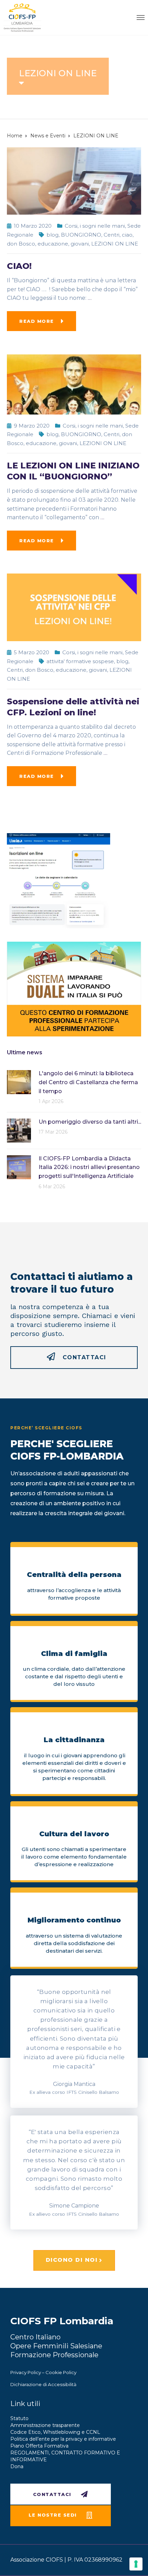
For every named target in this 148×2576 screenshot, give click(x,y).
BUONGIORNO (81, 235)
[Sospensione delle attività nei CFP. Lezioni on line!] (74, 607)
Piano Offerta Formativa (39, 2446)
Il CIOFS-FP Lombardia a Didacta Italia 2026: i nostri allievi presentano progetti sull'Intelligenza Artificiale (89, 1167)
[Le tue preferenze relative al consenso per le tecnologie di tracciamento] (136, 2564)
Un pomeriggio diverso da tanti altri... (90, 1122)
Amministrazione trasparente (45, 2425)
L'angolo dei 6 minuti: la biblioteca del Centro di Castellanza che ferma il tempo (88, 1082)
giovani (80, 244)
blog (52, 235)
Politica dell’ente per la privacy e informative (63, 2439)
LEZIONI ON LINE (115, 244)
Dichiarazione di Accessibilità (43, 2384)
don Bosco (21, 244)
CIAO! (19, 266)
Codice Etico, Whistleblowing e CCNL (55, 2432)
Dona (17, 2466)
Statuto (19, 2418)
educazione (53, 244)
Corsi (71, 226)
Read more (37, 321)
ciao (127, 235)
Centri (112, 235)
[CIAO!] (74, 180)
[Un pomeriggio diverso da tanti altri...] (19, 1130)
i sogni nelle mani (102, 226)
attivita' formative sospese (80, 661)
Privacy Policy (26, 2372)
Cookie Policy (61, 2372)
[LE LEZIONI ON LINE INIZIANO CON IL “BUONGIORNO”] (74, 384)
